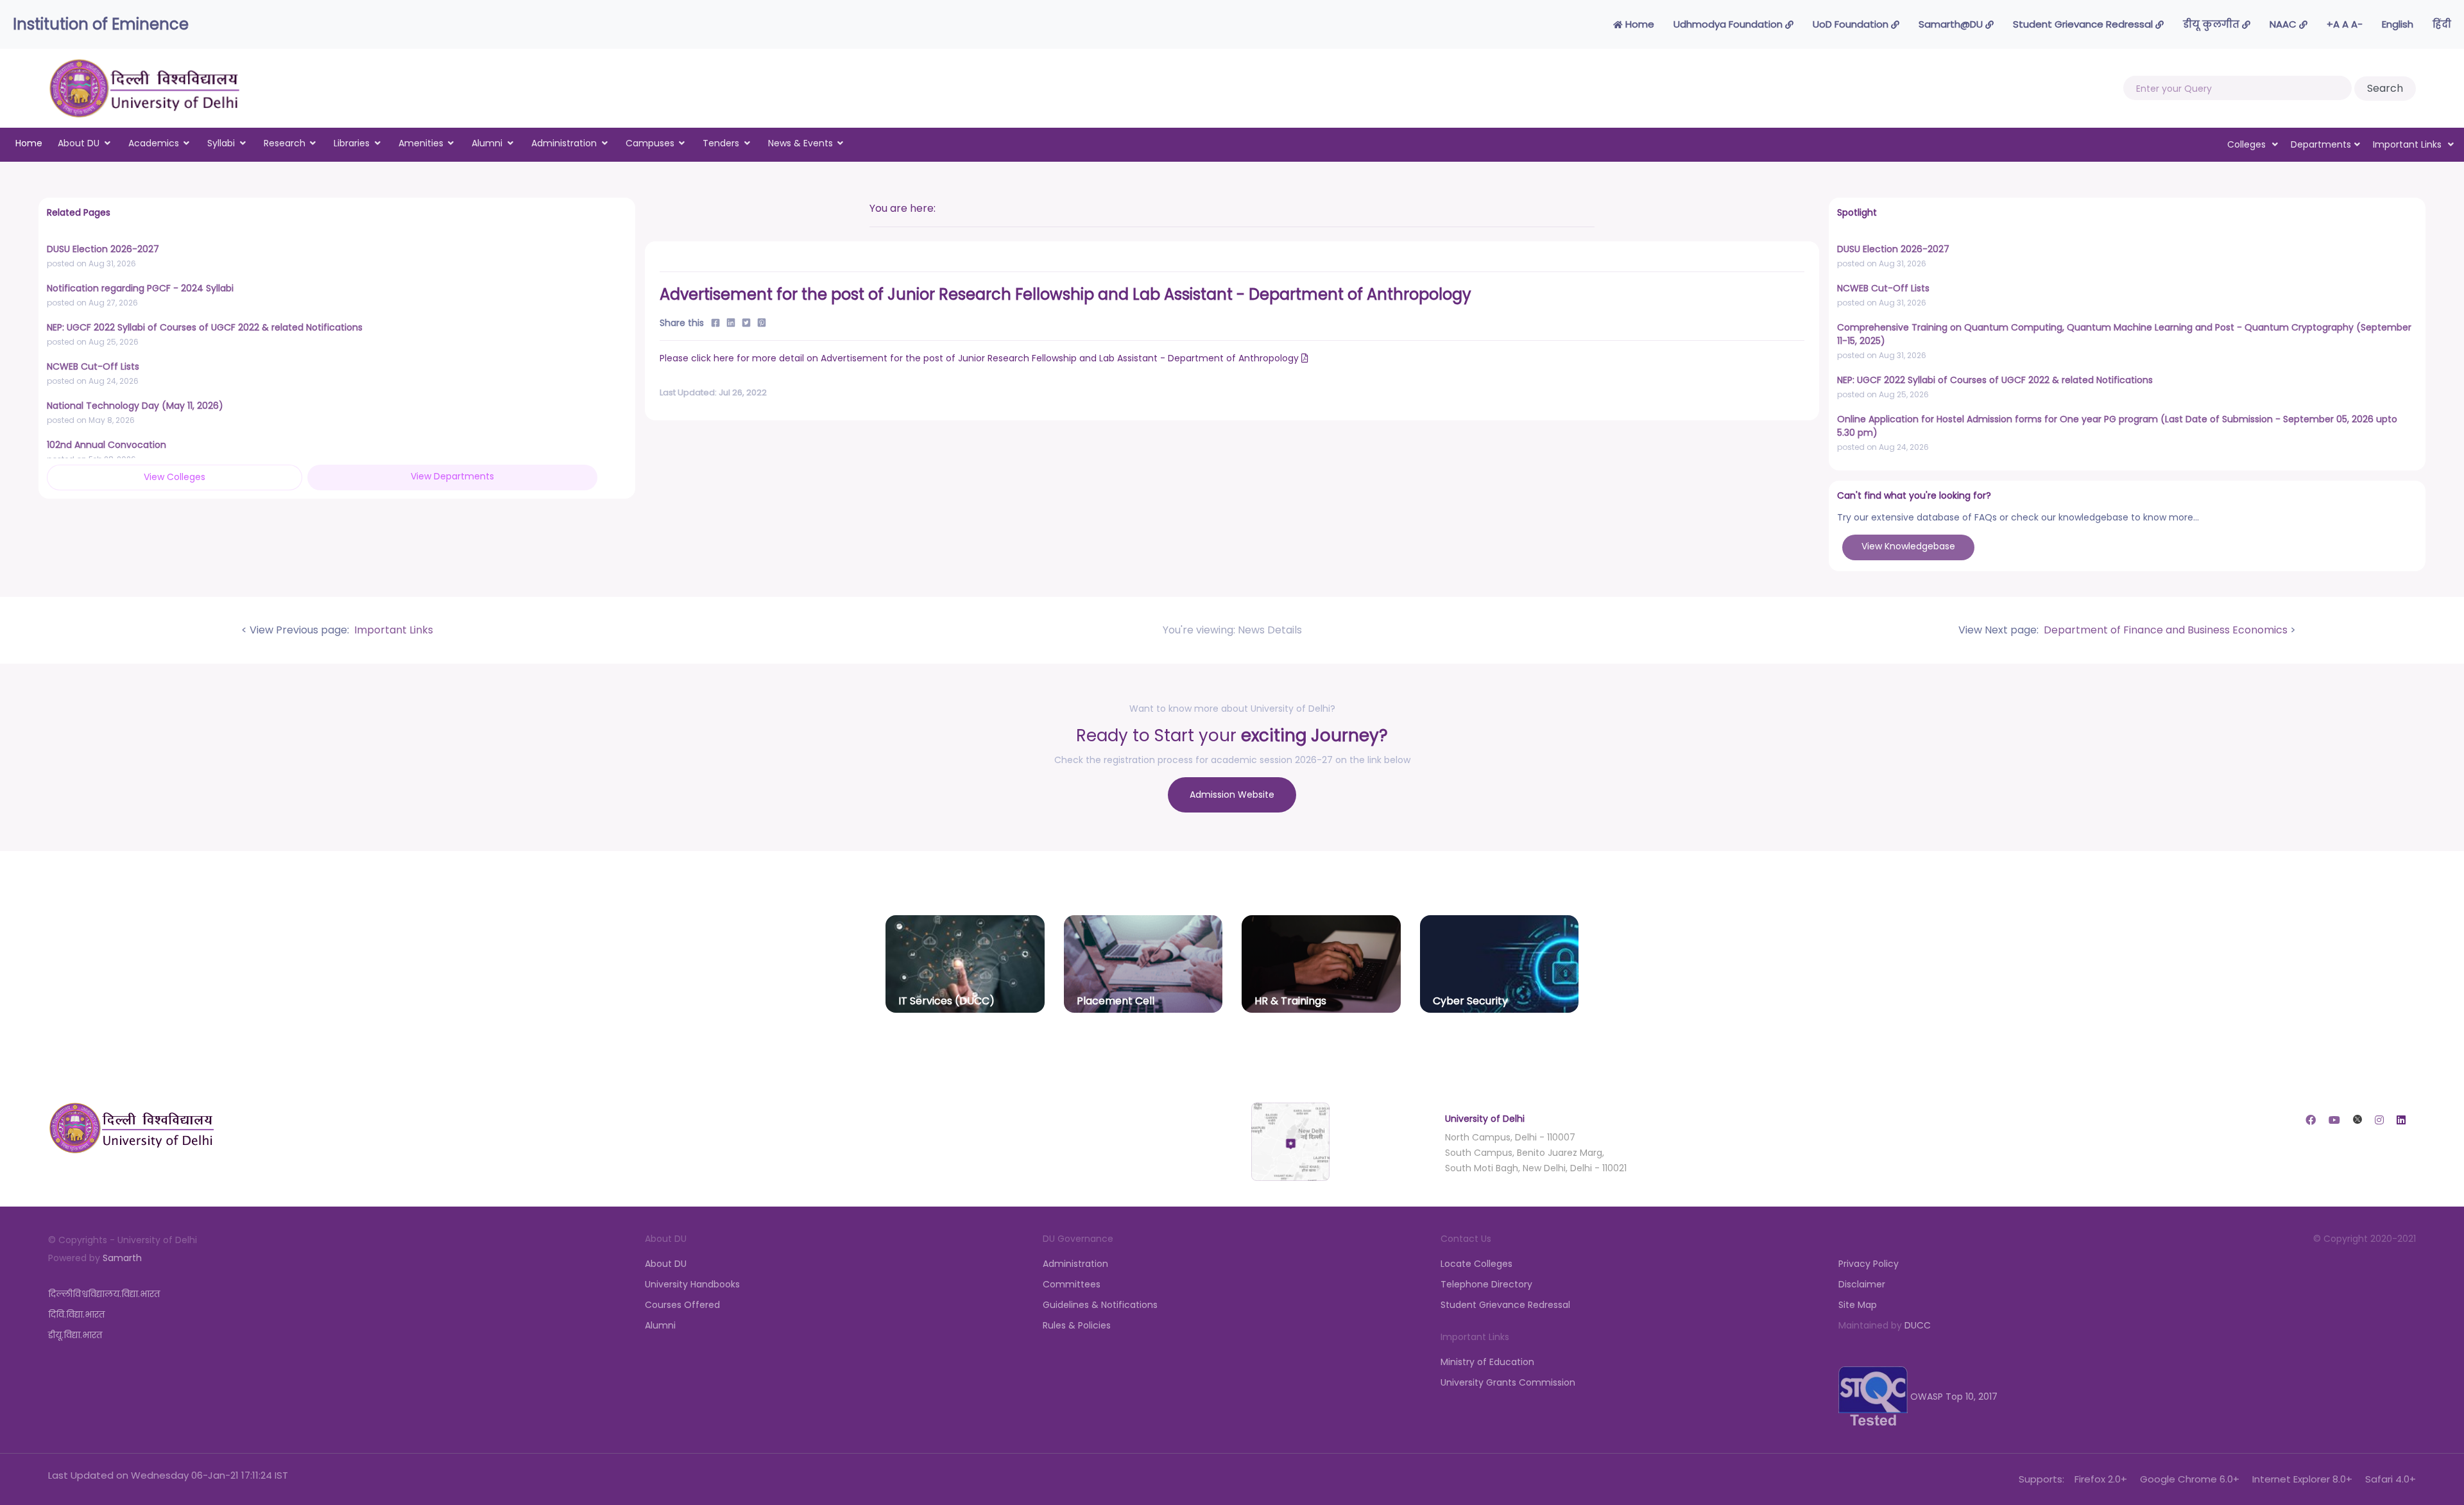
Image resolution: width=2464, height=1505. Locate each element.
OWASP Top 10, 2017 (1953, 1397)
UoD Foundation (1852, 24)
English (2398, 24)
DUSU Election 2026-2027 (103, 249)
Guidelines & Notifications (1100, 1305)
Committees (1072, 1284)
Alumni (487, 143)
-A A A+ (2345, 24)
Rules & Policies (1077, 1325)
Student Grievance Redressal (2084, 24)
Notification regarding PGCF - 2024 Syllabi (140, 288)
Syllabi (221, 143)
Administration (564, 143)
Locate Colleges (1476, 1264)
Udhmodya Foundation (1729, 24)
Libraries (352, 143)
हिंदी (2442, 24)
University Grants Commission (1508, 1382)
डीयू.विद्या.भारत (75, 1335)
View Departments (452, 476)
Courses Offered (682, 1305)
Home (1638, 24)
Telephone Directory (1486, 1284)
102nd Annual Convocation (107, 445)
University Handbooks (692, 1284)
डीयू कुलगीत (2212, 24)
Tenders (721, 143)
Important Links (392, 630)
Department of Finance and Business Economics (2164, 630)
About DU (79, 143)
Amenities (421, 143)
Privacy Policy (1869, 1264)
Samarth (122, 1258)
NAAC (2284, 24)
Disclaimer (1862, 1284)
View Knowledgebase (1908, 546)
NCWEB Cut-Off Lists (93, 366)
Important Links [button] (2408, 144)
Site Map (1858, 1305)
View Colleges (175, 477)
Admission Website (1232, 795)
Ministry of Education (1487, 1362)
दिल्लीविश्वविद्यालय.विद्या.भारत (104, 1294)
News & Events (800, 143)
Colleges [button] (2248, 144)
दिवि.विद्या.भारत (76, 1314)
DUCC (1918, 1325)
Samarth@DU (1952, 24)
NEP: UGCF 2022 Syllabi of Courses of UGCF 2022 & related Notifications (205, 327)
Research (285, 143)
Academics (154, 143)
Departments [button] (2321, 144)
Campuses (650, 143)
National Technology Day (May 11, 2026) (135, 406)
